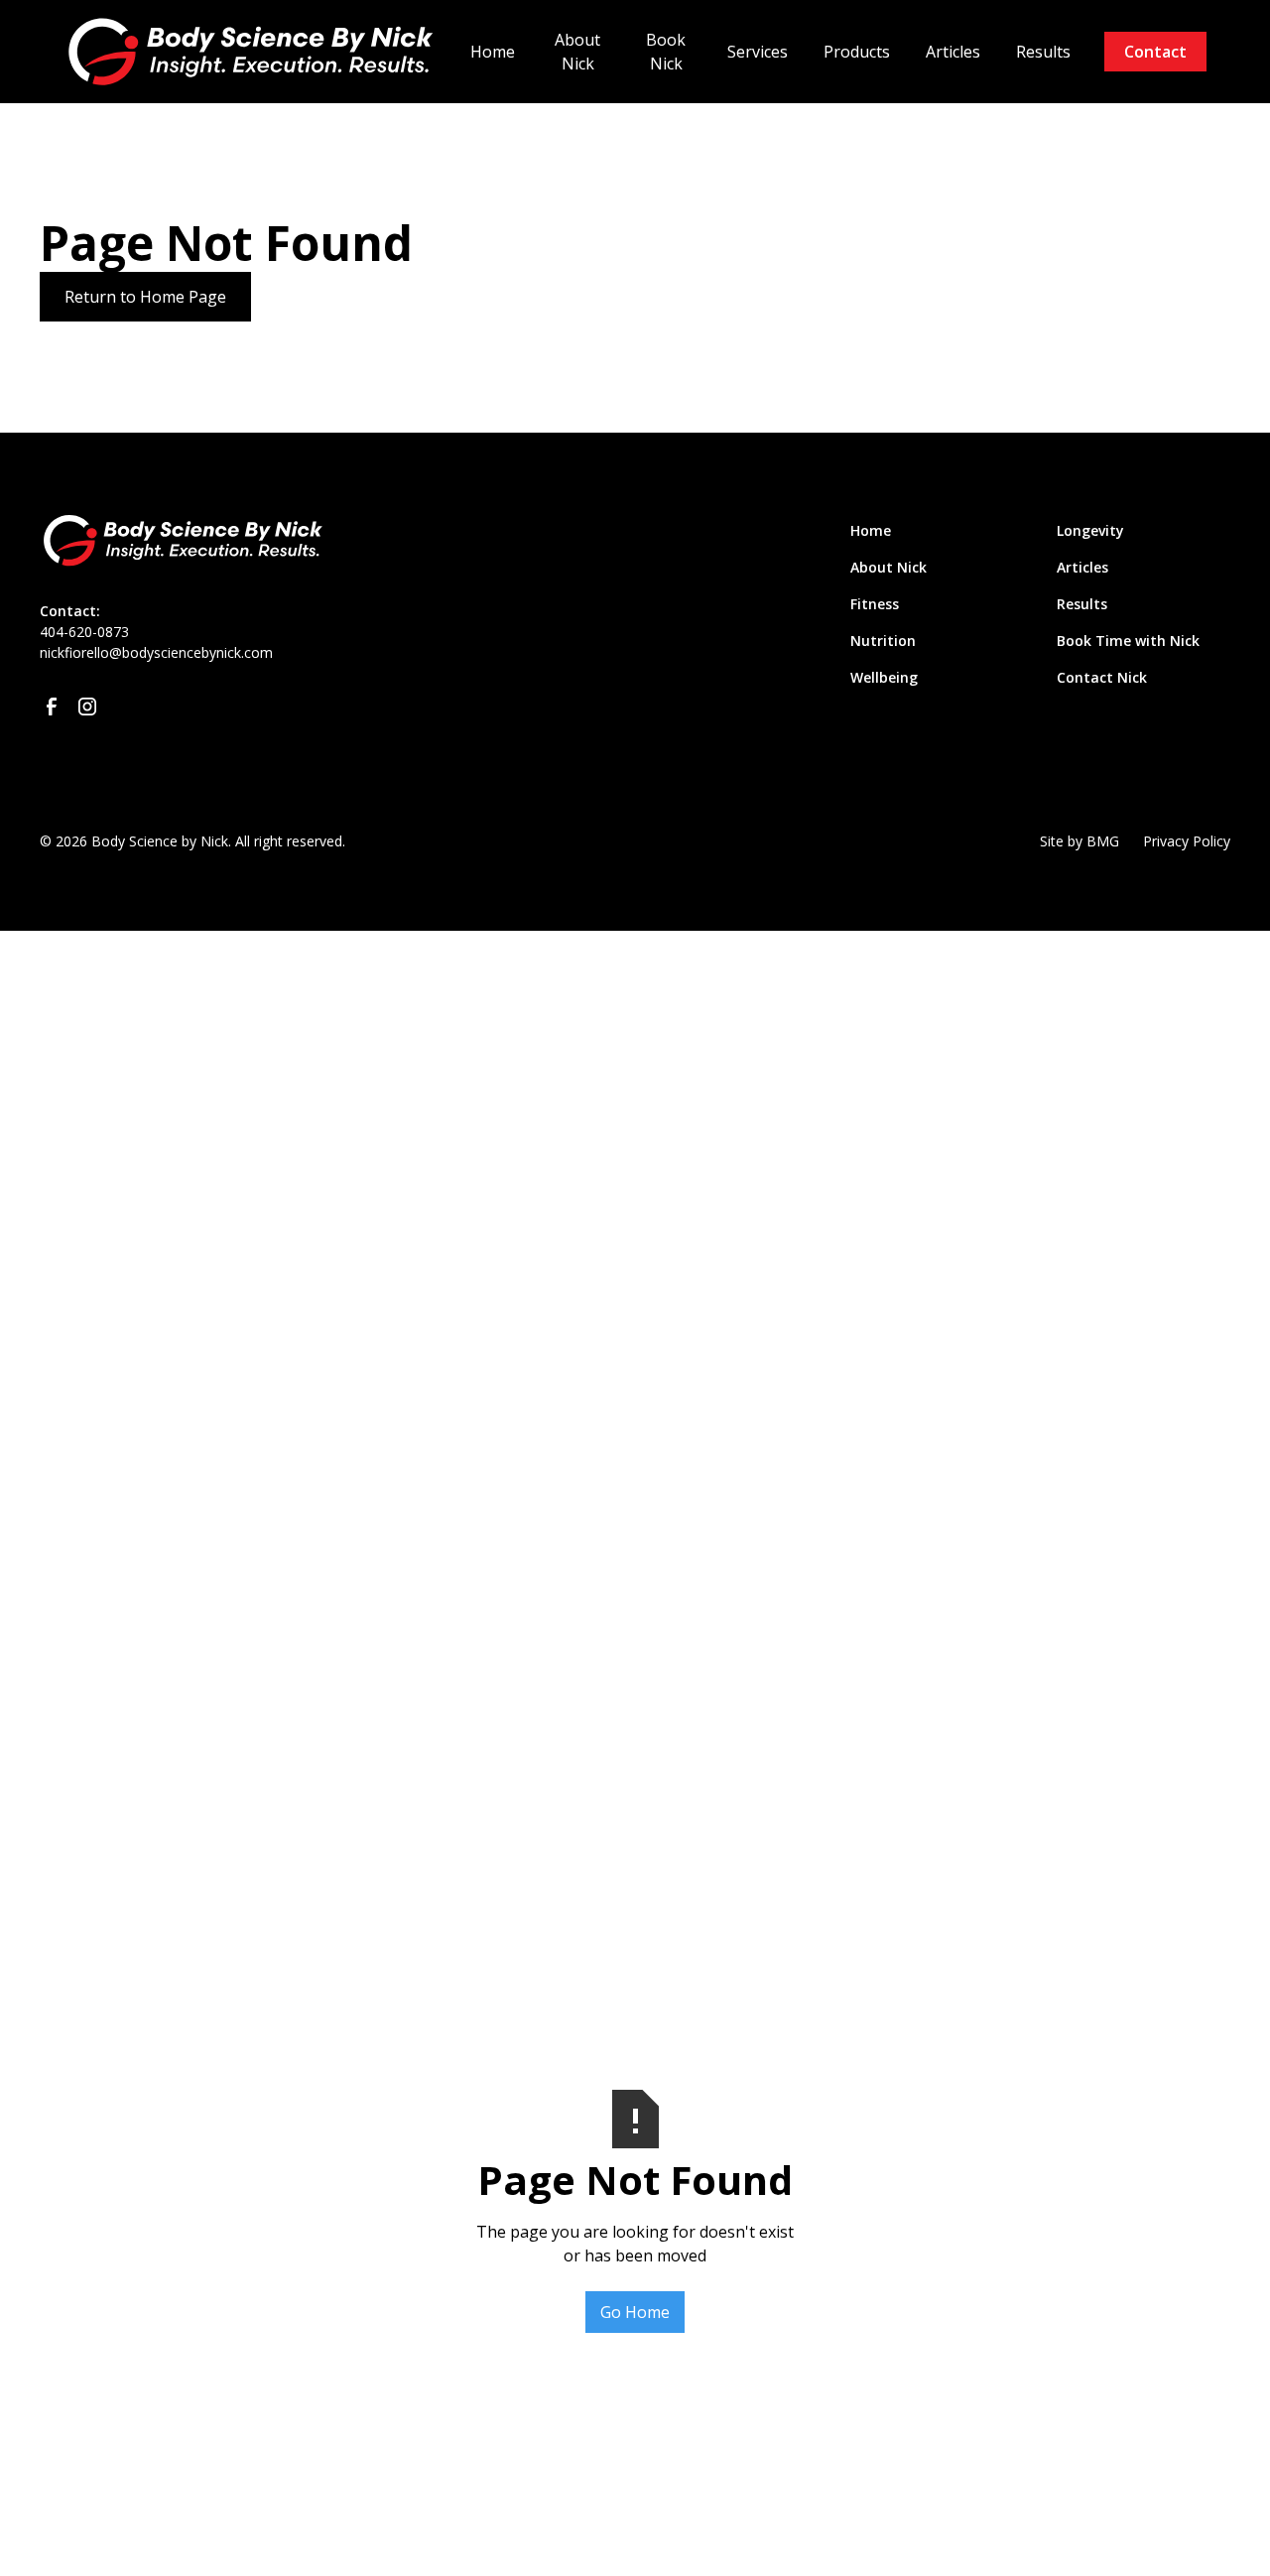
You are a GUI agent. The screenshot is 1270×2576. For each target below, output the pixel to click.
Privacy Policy (1187, 841)
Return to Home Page (145, 297)
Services (758, 52)
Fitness (875, 604)
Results (1043, 52)
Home (493, 52)
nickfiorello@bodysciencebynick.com (156, 652)
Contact (1155, 52)
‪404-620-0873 (84, 632)
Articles (953, 52)
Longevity (1090, 530)
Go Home (635, 2312)
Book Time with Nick (1128, 641)
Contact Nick (1102, 677)
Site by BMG (1079, 841)
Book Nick (666, 52)
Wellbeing (884, 677)
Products (857, 52)
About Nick (577, 52)
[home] (258, 52)
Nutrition (883, 641)
